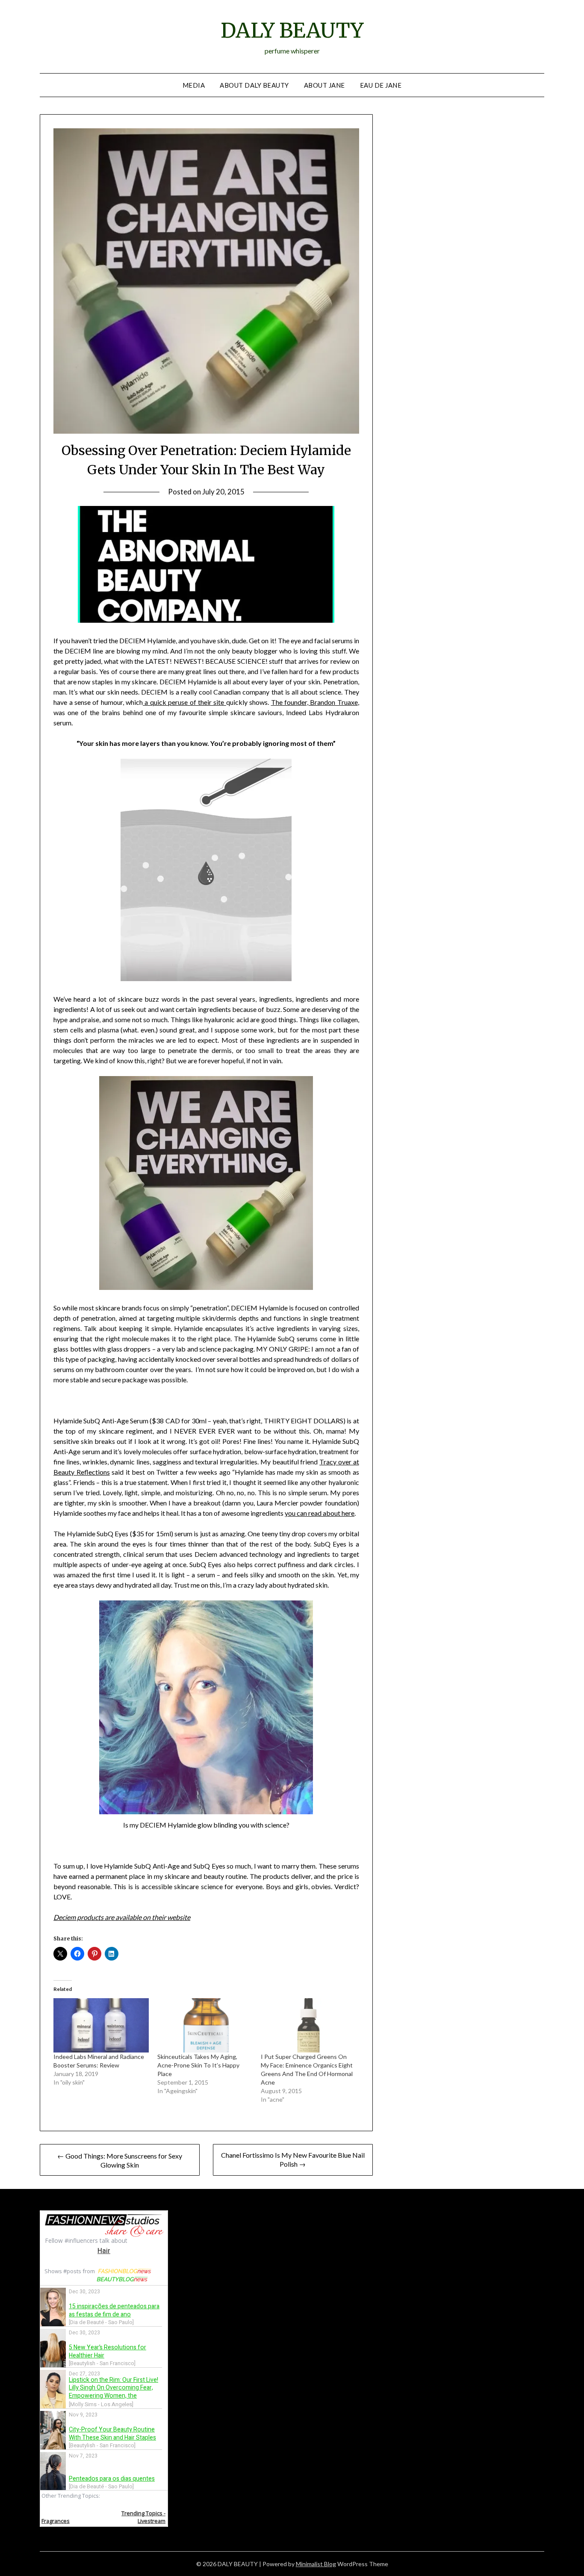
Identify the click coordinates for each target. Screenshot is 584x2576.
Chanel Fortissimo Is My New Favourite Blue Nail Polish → (293, 2159)
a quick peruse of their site (184, 702)
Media (194, 85)
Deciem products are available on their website (122, 1917)
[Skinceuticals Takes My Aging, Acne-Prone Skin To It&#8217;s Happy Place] (205, 2025)
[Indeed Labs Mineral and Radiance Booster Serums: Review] (101, 2025)
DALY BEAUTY (292, 30)
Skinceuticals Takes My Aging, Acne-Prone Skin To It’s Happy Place (198, 2065)
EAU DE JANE (381, 85)
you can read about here (320, 1513)
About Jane (324, 85)
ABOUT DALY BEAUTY (254, 85)
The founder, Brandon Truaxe (314, 702)
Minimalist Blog (316, 2564)
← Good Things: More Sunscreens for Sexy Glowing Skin (120, 2160)
